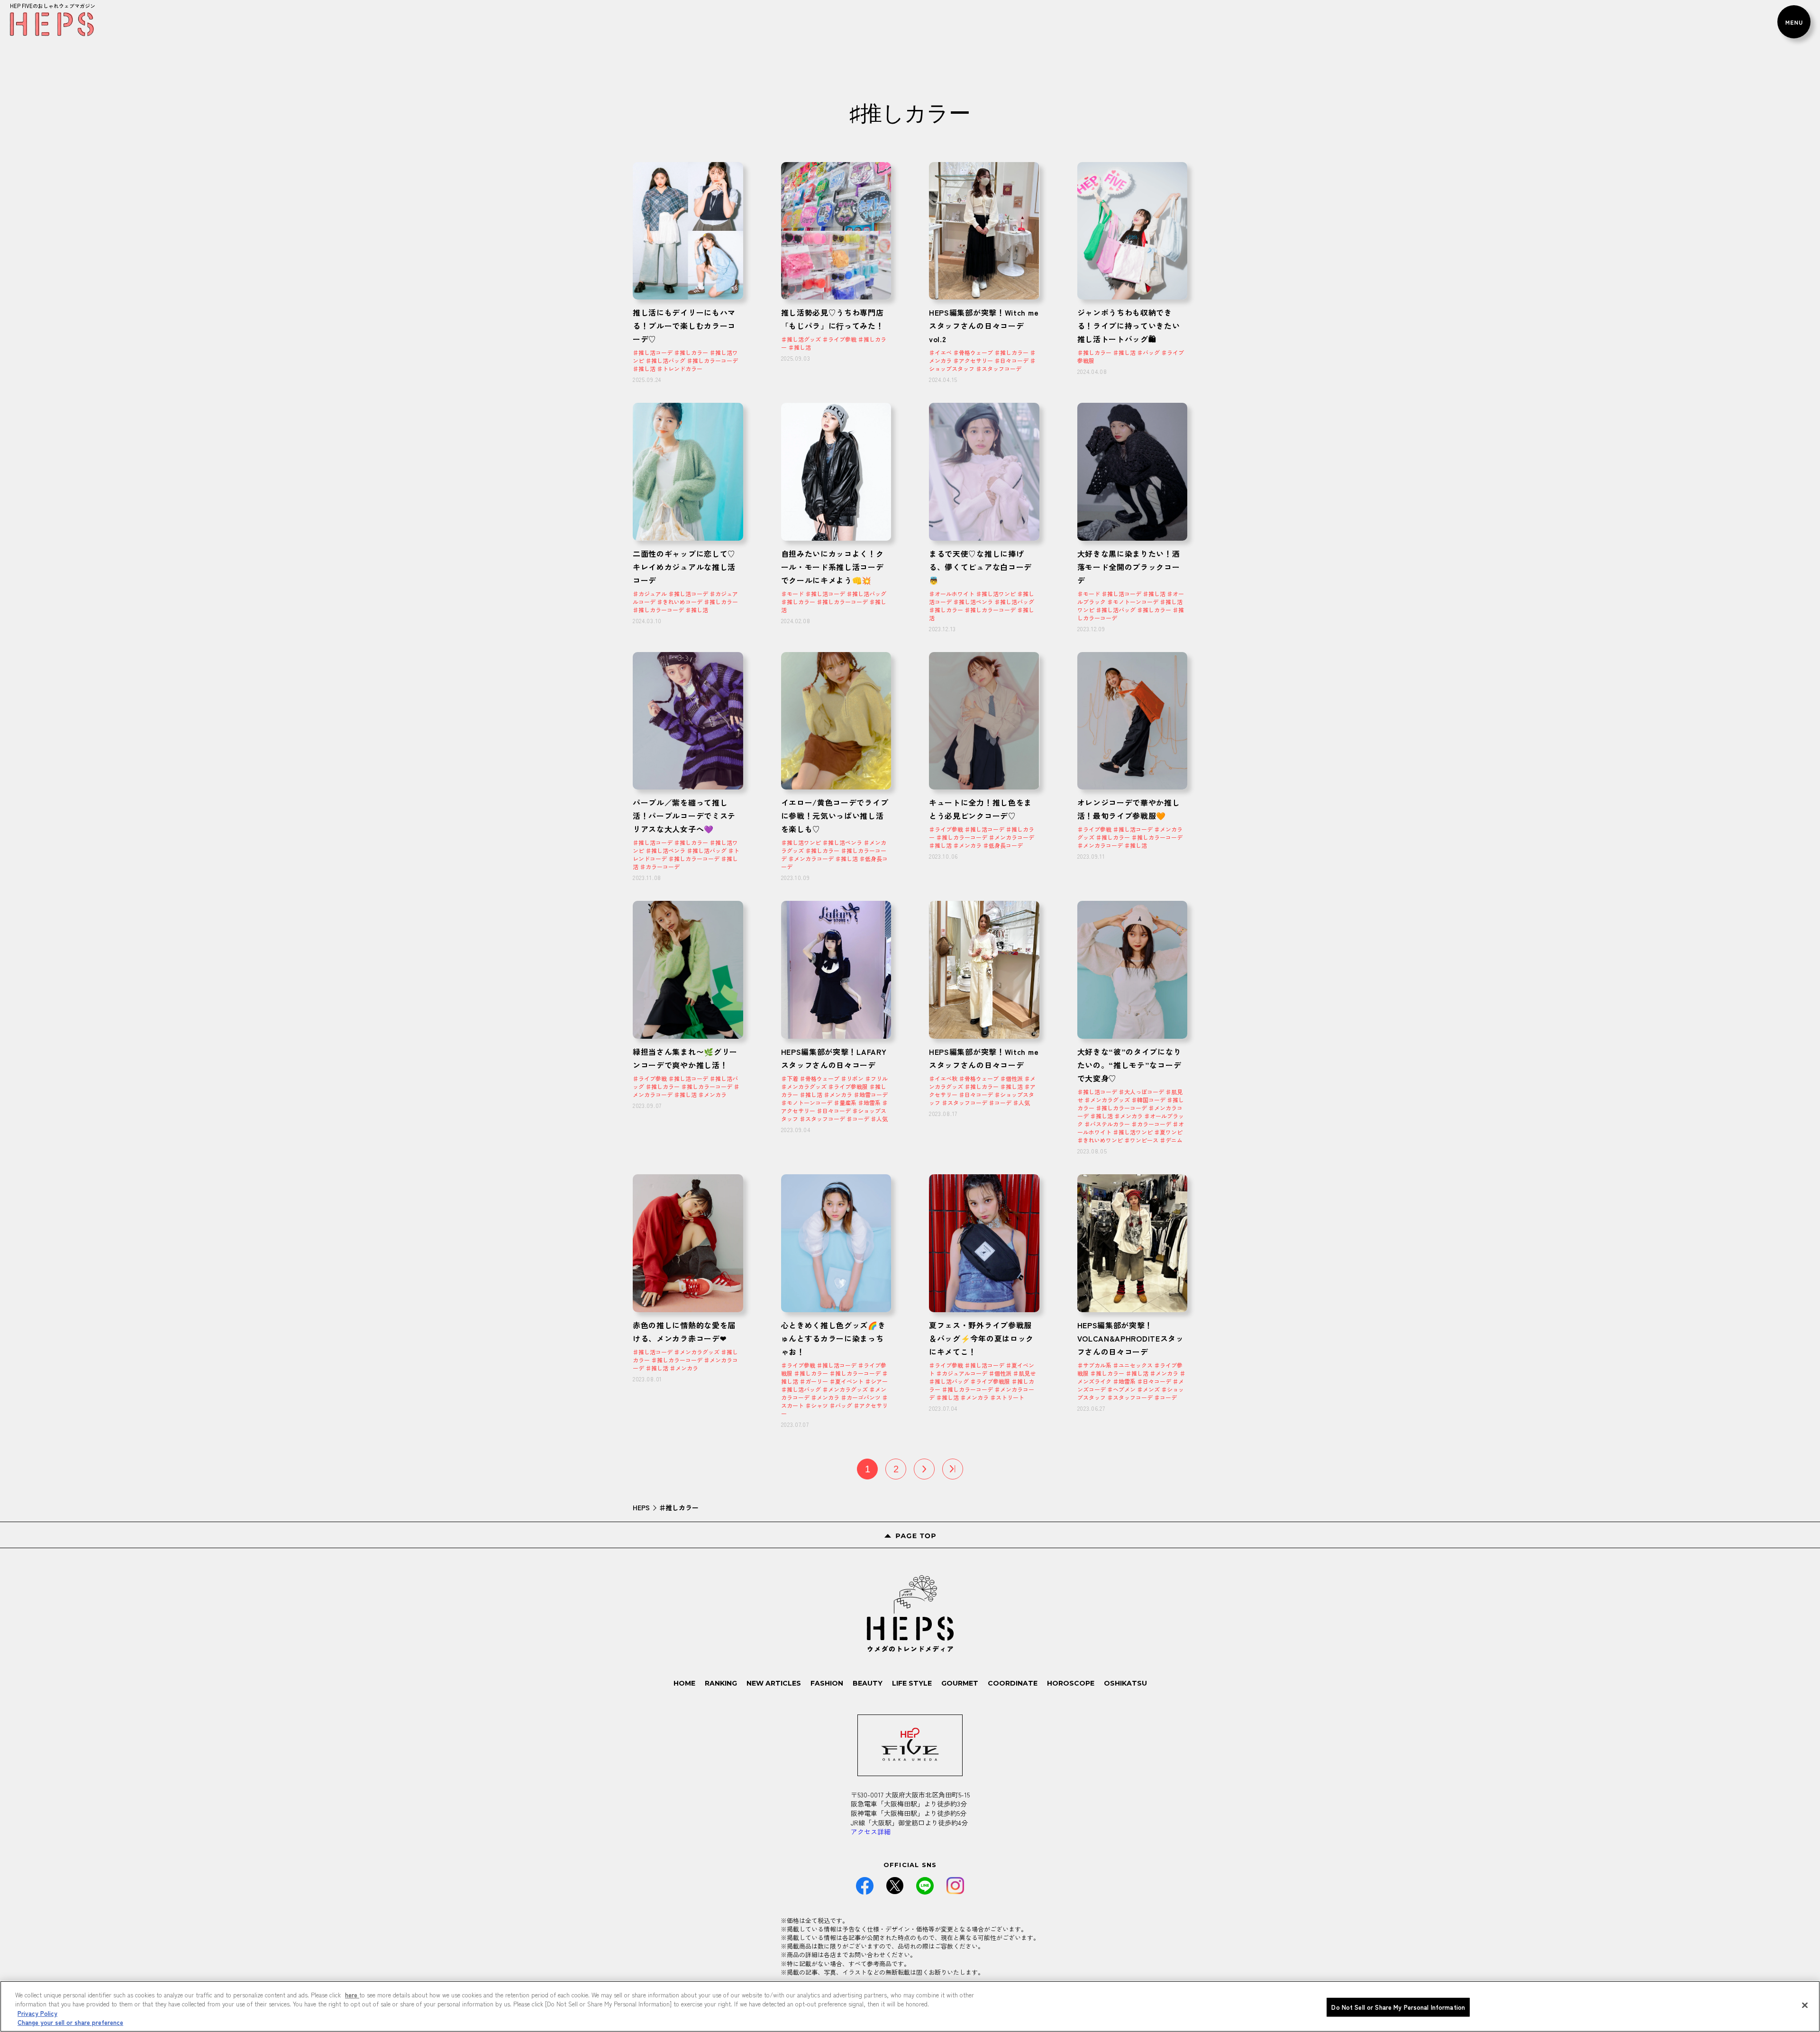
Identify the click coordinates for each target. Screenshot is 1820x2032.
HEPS (641, 1507)
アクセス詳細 (871, 1832)
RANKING (721, 1683)
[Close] (1805, 2005)
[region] (910, 2006)
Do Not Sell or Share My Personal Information (1398, 2007)
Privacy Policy (37, 2013)
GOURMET (960, 1683)
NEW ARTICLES (774, 1683)
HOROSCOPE (1071, 1683)
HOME (684, 1683)
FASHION (827, 1683)
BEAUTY (868, 1683)
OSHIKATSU (1125, 1683)
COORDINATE (1013, 1683)
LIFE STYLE (912, 1683)
